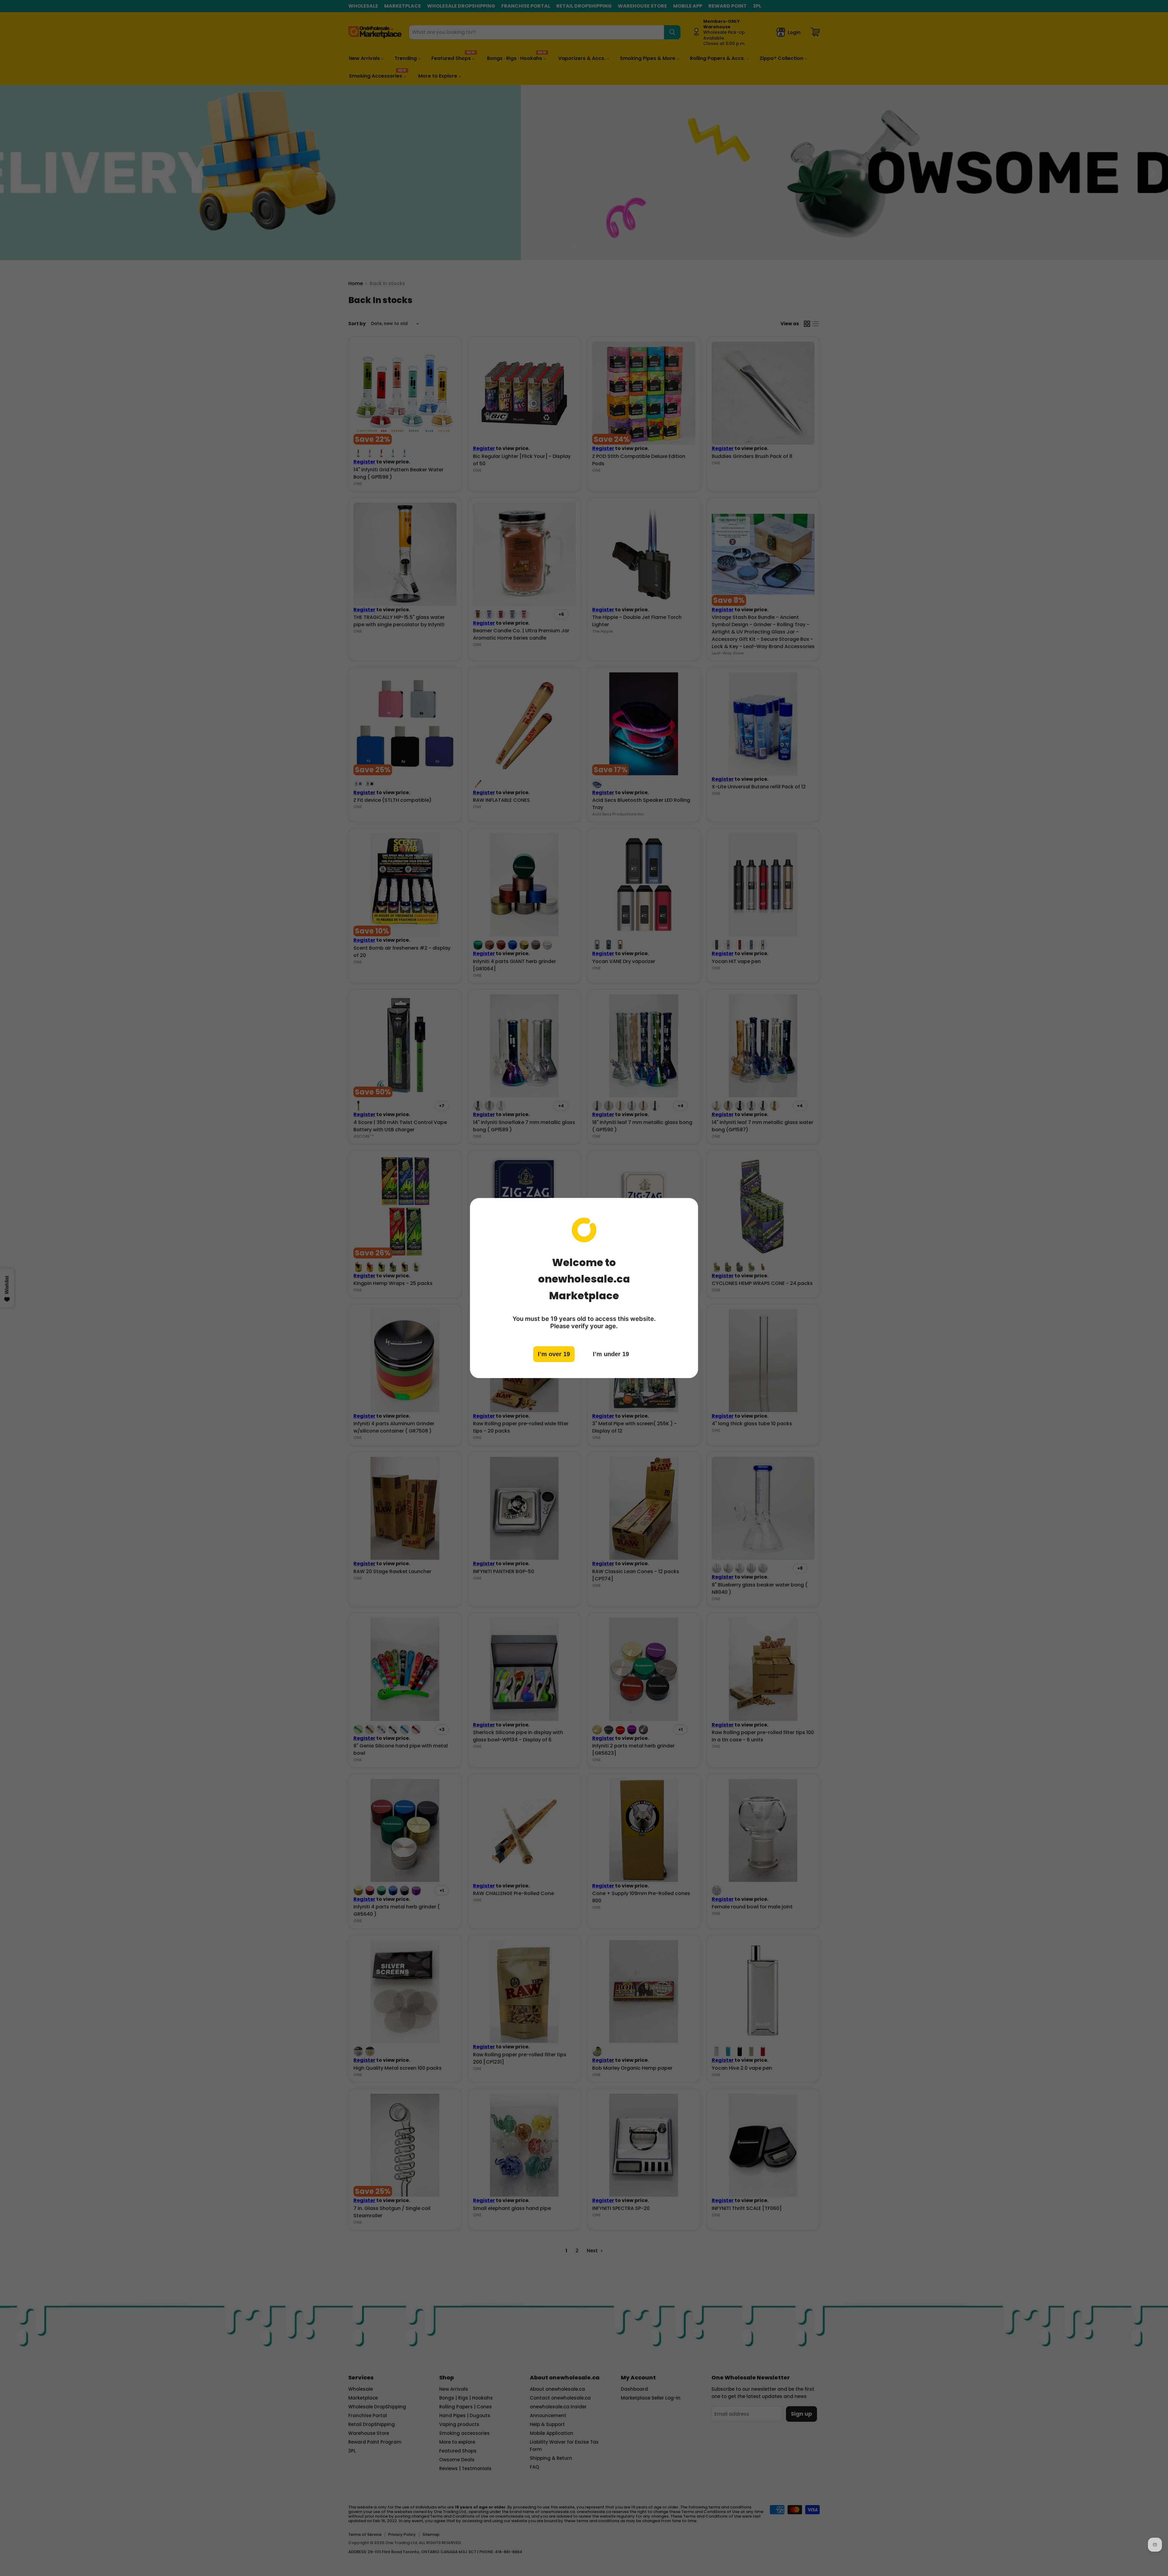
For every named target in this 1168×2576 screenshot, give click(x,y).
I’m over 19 (554, 1354)
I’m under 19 (611, 1354)
